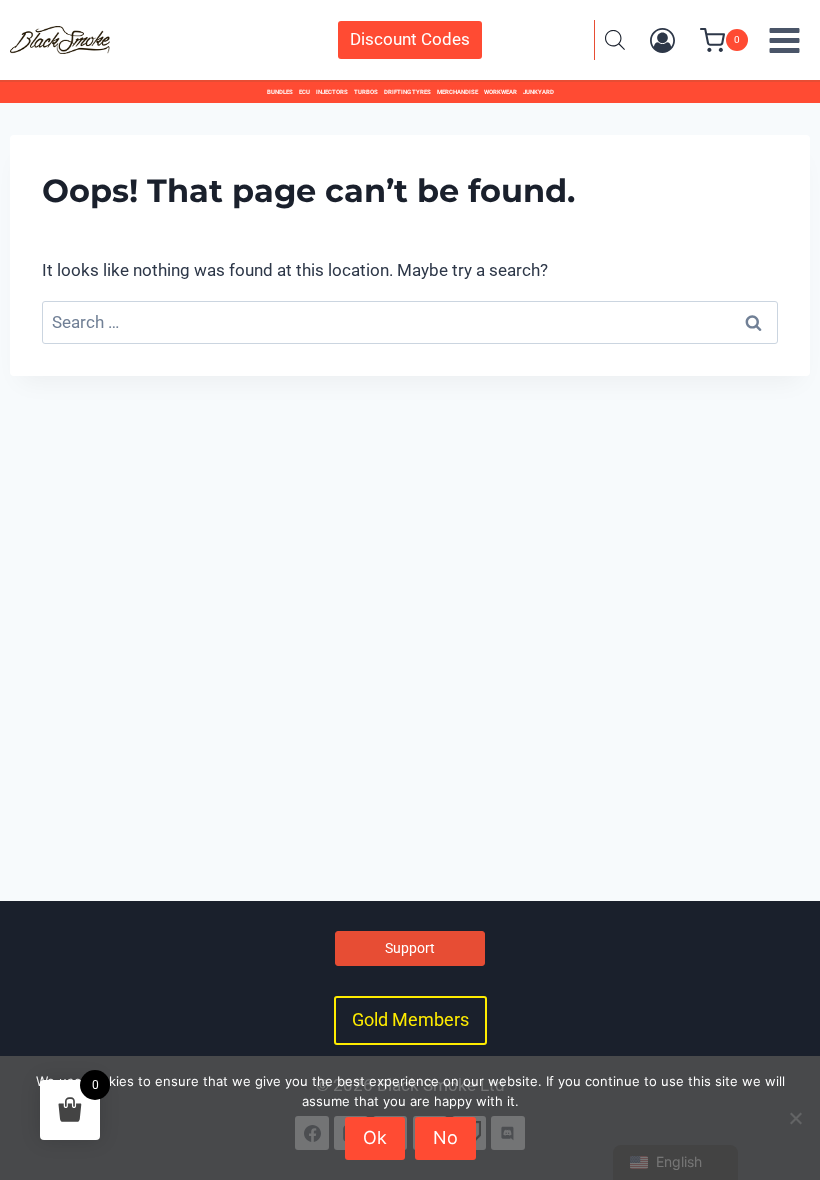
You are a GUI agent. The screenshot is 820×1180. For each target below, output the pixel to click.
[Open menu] (784, 40)
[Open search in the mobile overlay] (615, 40)
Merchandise (457, 91)
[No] (795, 1118)
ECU (304, 91)
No (445, 1137)
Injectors (332, 91)
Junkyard (538, 91)
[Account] (662, 40)
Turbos (366, 91)
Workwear (500, 91)
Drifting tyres (407, 91)
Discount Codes (410, 39)
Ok (375, 1137)
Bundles (280, 91)
